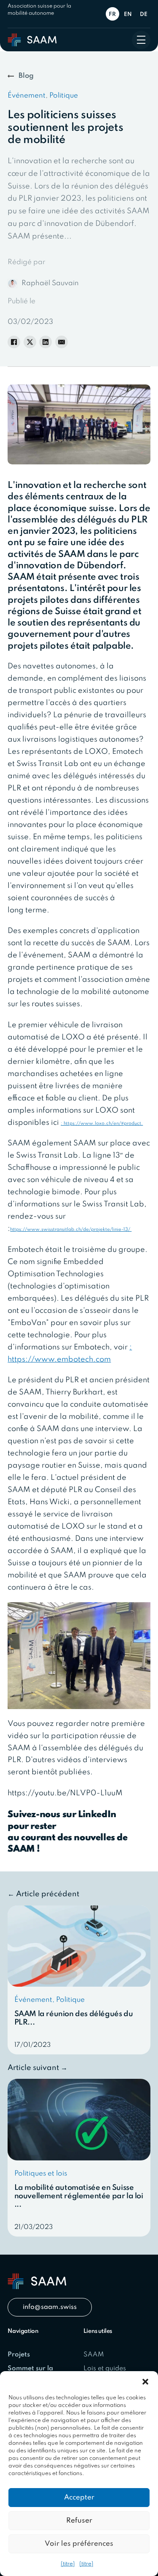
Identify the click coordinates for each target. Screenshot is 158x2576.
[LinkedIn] (46, 342)
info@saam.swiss (50, 2307)
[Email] (62, 342)
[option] (129, 14)
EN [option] (128, 15)
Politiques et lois (41, 2174)
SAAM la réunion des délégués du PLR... (74, 2018)
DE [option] (144, 15)
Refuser (79, 2521)
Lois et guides (105, 2369)
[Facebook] (14, 342)
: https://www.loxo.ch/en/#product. (102, 1124)
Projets (19, 2355)
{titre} (68, 2564)
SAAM (94, 2355)
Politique (64, 96)
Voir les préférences (79, 2544)
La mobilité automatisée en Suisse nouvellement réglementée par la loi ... (79, 2196)
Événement (27, 96)
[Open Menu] (141, 40)
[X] (30, 342)
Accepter (79, 2498)
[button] (145, 2382)
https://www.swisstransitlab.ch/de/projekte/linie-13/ (71, 1230)
